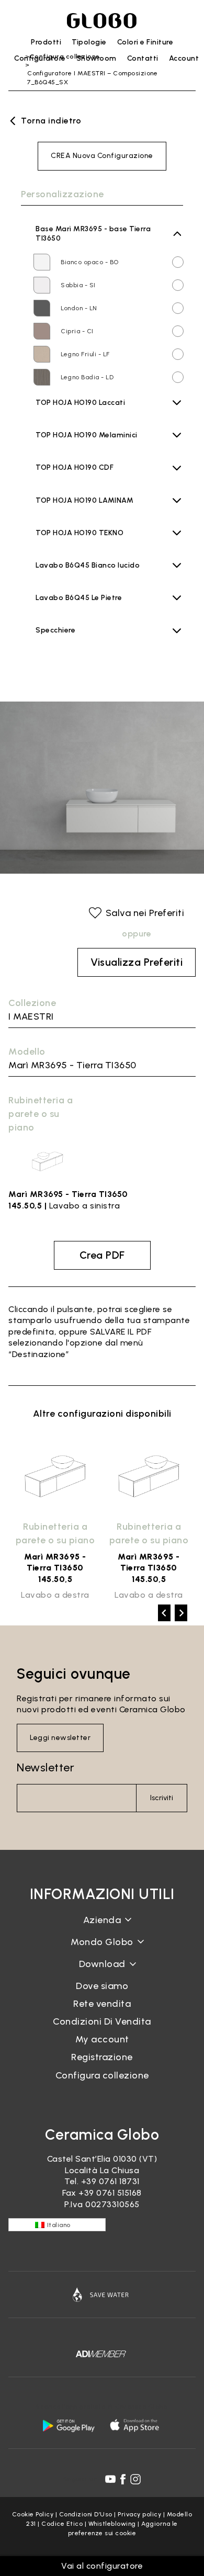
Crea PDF (102, 1255)
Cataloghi (102, 1972)
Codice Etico (62, 2524)
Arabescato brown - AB (98, 609)
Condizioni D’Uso (86, 2514)
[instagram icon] (135, 2479)
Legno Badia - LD (87, 377)
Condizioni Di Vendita (102, 2021)
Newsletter (46, 1767)
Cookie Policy (33, 2514)
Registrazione (102, 2057)
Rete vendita (102, 2004)
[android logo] (69, 2425)
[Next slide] (181, 1613)
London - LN (79, 308)
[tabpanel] (55, 1519)
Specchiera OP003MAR (76, 655)
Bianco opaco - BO (90, 262)
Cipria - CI (77, 331)
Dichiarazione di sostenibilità (102, 1950)
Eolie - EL (75, 479)
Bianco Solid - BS (88, 544)
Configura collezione (102, 2075)
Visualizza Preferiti (137, 962)
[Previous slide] (164, 1613)
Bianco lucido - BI (88, 577)
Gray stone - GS (87, 512)
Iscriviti (162, 1798)
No (44, 638)
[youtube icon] (110, 2479)
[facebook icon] (123, 2479)
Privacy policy (139, 2514)
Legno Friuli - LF (85, 354)
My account (102, 2039)
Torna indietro (51, 121)
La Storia (102, 1928)
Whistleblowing (112, 2524)
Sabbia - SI (78, 285)
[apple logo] (135, 2425)
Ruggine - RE (81, 525)
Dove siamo (102, 1986)
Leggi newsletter (60, 1738)
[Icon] (102, 2295)
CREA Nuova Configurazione (102, 156)
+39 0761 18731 (110, 2181)
